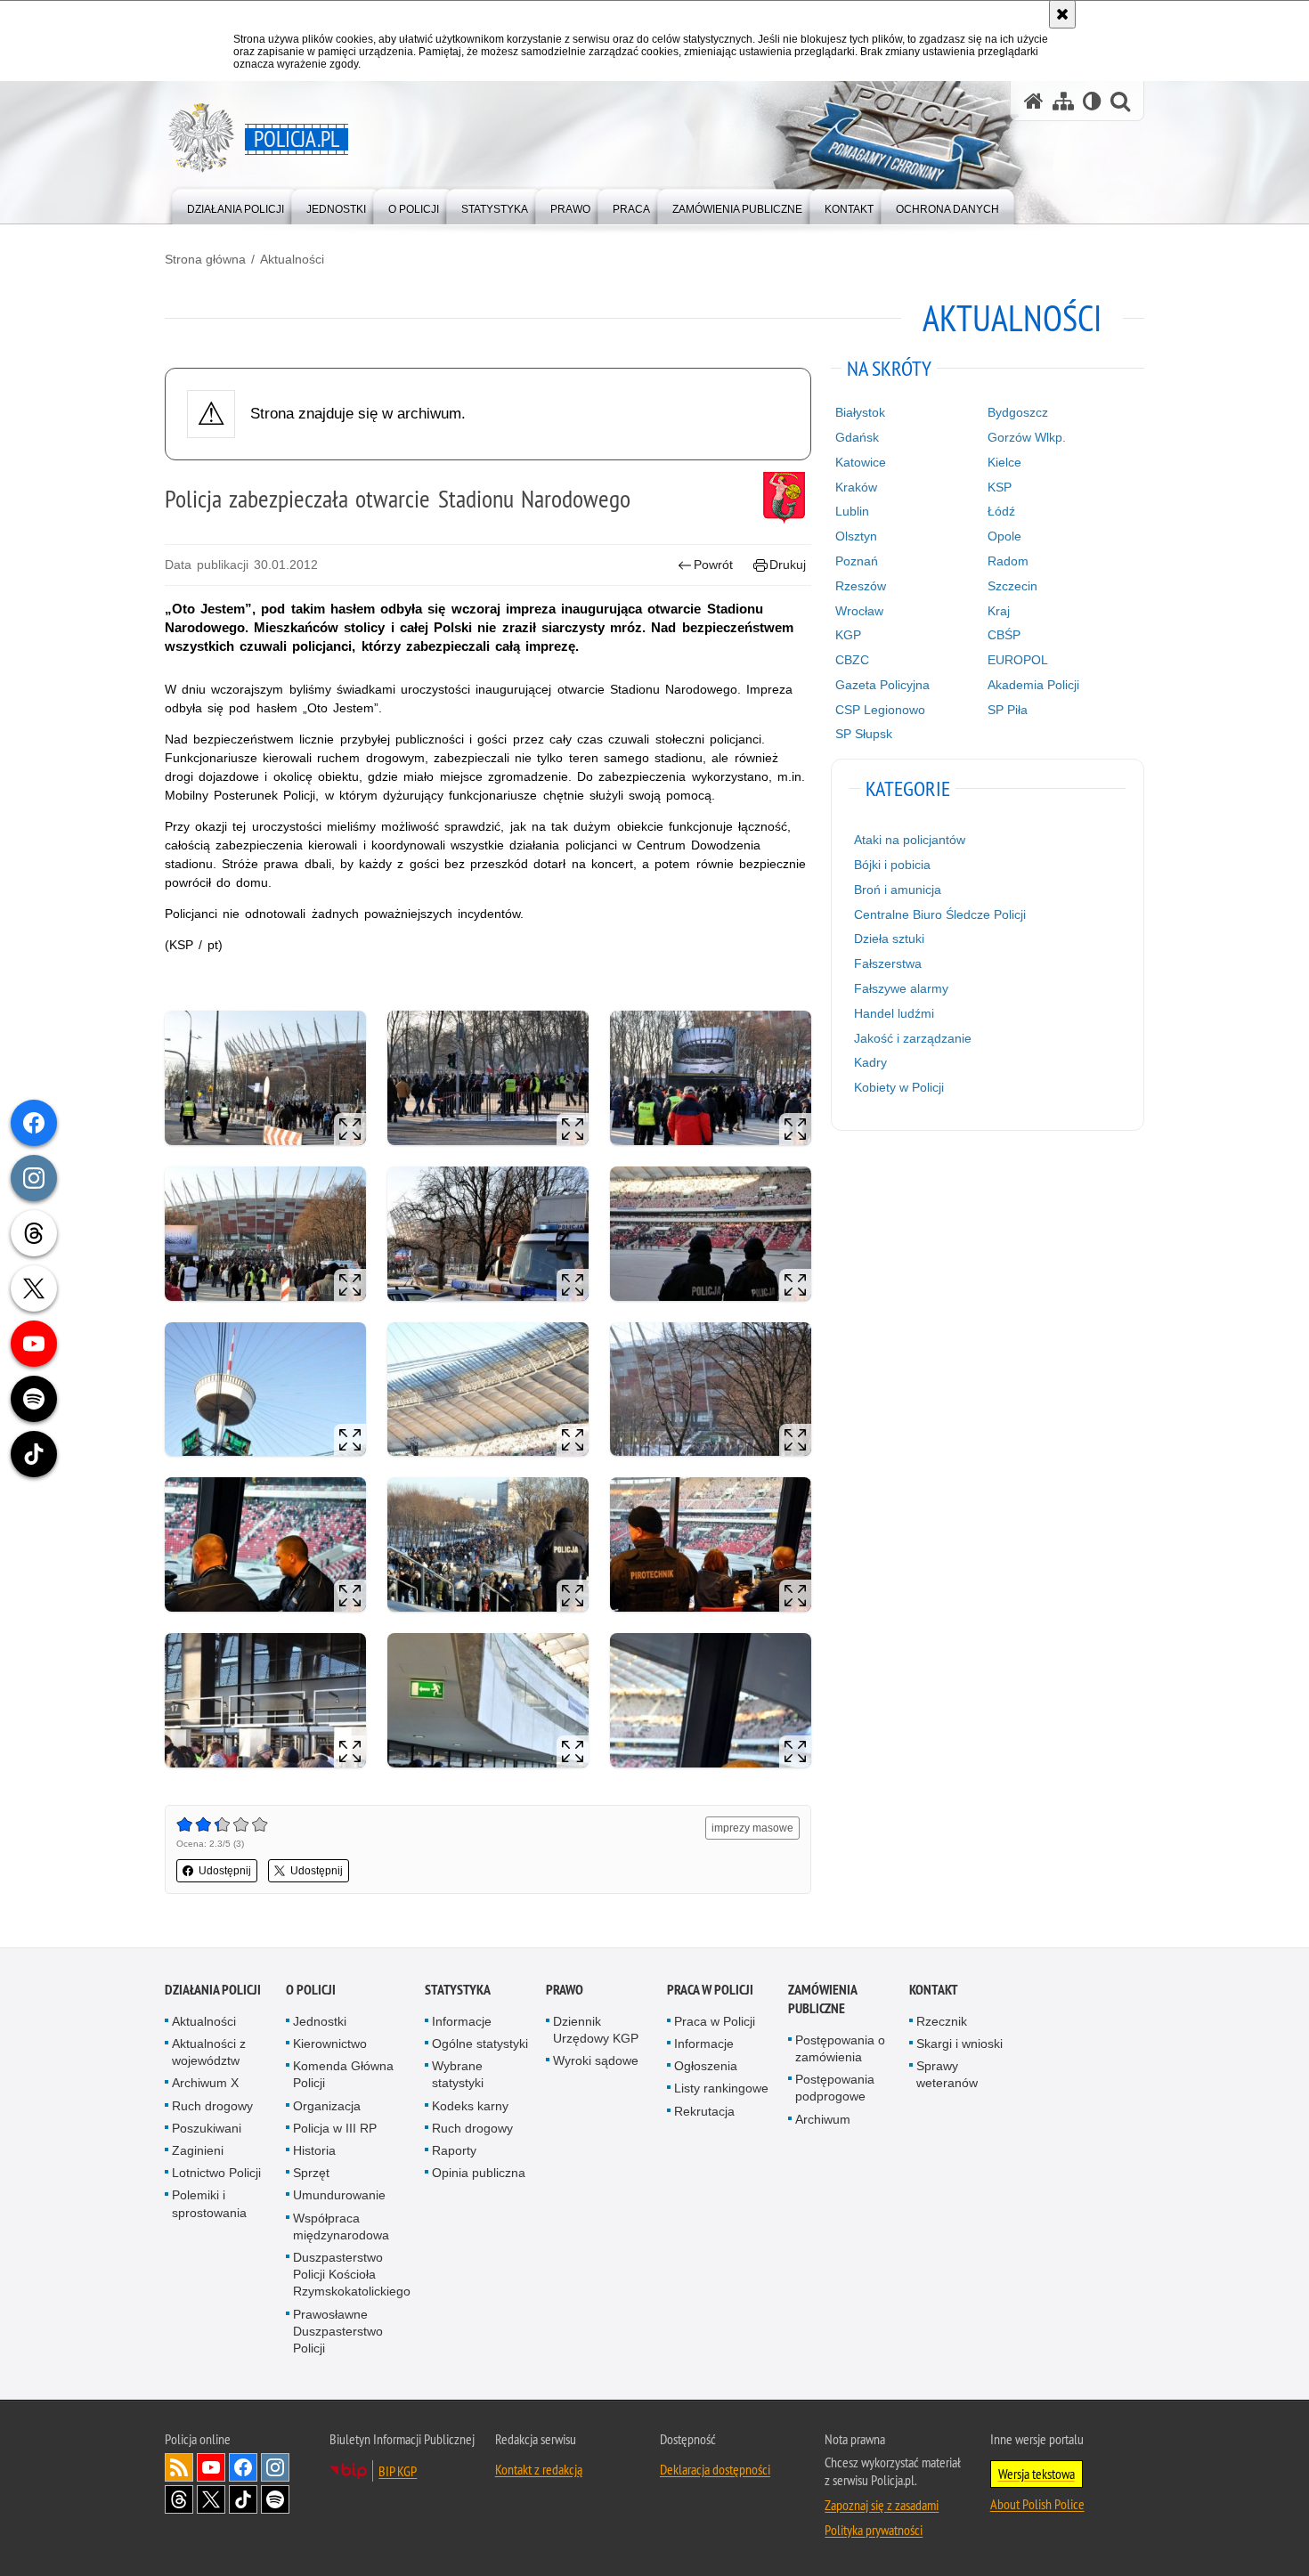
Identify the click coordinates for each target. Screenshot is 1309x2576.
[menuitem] (236, 205)
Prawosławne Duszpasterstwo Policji (338, 2331)
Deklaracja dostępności (715, 2469)
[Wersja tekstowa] (1092, 101)
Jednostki (320, 2021)
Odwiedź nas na (211, 2467)
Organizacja (327, 2106)
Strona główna (205, 259)
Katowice (861, 462)
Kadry (870, 1062)
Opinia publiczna (479, 2173)
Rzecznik (942, 2021)
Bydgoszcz (1018, 412)
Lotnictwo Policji (216, 2173)
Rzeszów (861, 586)
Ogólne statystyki (480, 2044)
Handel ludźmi (894, 1013)
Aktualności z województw (209, 2052)
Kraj (999, 611)
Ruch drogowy (212, 2106)
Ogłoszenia (706, 2066)
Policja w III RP (335, 2128)
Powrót (713, 565)
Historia (314, 2150)
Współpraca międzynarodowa (341, 2227)
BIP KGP (398, 2471)
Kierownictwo (330, 2044)
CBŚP (1004, 635)
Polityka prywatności (874, 2530)
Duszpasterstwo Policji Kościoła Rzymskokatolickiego (352, 2274)
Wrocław (859, 611)
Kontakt (934, 1990)
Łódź (1001, 511)
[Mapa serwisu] (1063, 101)
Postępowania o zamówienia (840, 2048)
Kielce (1004, 462)
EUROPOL (1018, 660)
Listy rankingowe (721, 2088)
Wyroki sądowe (596, 2060)
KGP (848, 635)
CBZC (852, 660)
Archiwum (823, 2119)
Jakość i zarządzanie (913, 1038)
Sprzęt (311, 2173)
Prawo (565, 1990)
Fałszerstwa (888, 963)
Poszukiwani (207, 2128)
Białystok (860, 412)
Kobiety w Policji (899, 1087)
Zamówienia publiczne (822, 1999)
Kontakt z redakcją (539, 2469)
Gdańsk (857, 437)
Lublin (852, 511)
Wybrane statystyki (458, 2074)
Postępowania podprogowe (835, 2088)
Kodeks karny (470, 2106)
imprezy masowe (752, 1828)
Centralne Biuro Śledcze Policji (940, 914)
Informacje (462, 2021)
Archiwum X (205, 2083)
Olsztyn (856, 536)
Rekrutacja (704, 2111)
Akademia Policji (1033, 685)
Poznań (857, 561)
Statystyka (458, 1990)
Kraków (856, 487)
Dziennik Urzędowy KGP (596, 2030)
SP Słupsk (864, 734)
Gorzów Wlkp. (1027, 437)
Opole (1004, 536)
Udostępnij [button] (225, 1871)
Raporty (454, 2150)
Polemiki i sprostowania (209, 2203)
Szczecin (1012, 586)
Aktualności (292, 259)
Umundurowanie (339, 2195)
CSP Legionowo (880, 710)
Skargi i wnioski (959, 2044)
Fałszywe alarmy (901, 988)
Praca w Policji (710, 1990)
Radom (1008, 561)
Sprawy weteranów (947, 2074)
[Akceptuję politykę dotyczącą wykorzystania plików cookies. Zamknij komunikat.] (1062, 14)
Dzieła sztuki (889, 939)
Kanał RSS (179, 2467)
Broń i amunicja (898, 890)
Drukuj (788, 565)
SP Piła (1008, 710)
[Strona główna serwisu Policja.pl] (1034, 101)
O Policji (311, 1990)
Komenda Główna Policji (343, 2074)
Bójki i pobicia (892, 865)
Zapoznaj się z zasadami (882, 2505)
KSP (1000, 487)
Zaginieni (198, 2150)
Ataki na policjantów (910, 840)
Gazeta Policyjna (882, 685)
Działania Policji (213, 1990)
